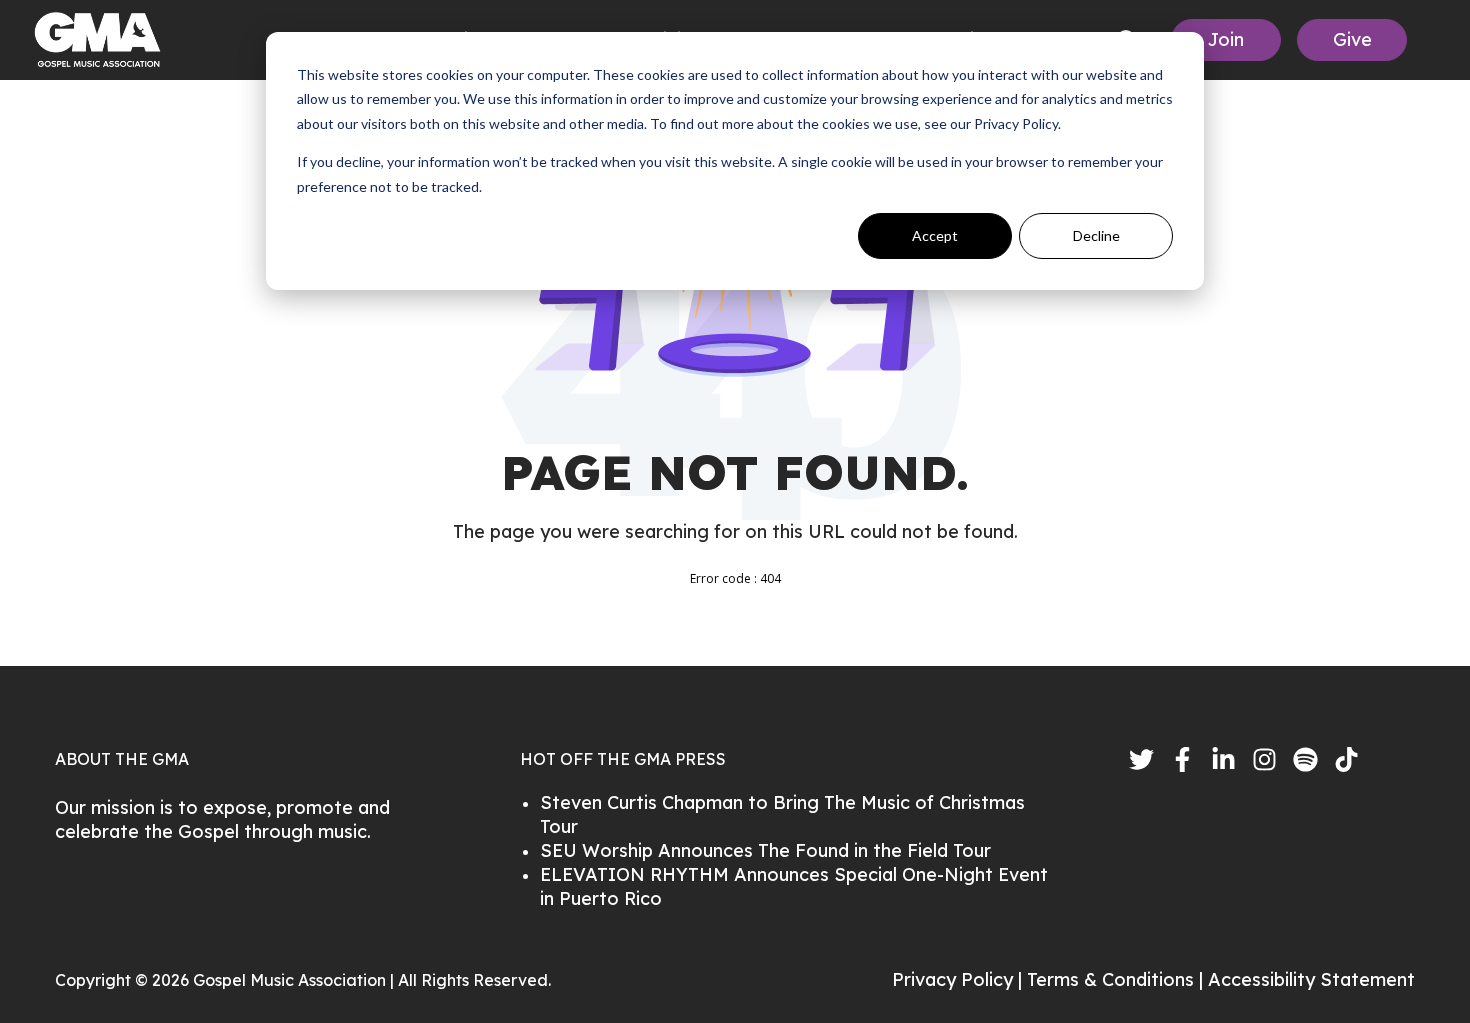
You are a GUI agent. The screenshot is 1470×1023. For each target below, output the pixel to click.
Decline (1096, 235)
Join (1226, 39)
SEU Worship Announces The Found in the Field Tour (765, 850)
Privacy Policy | (959, 979)
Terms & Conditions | (1117, 979)
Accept (935, 235)
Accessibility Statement (1311, 979)
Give (1352, 39)
